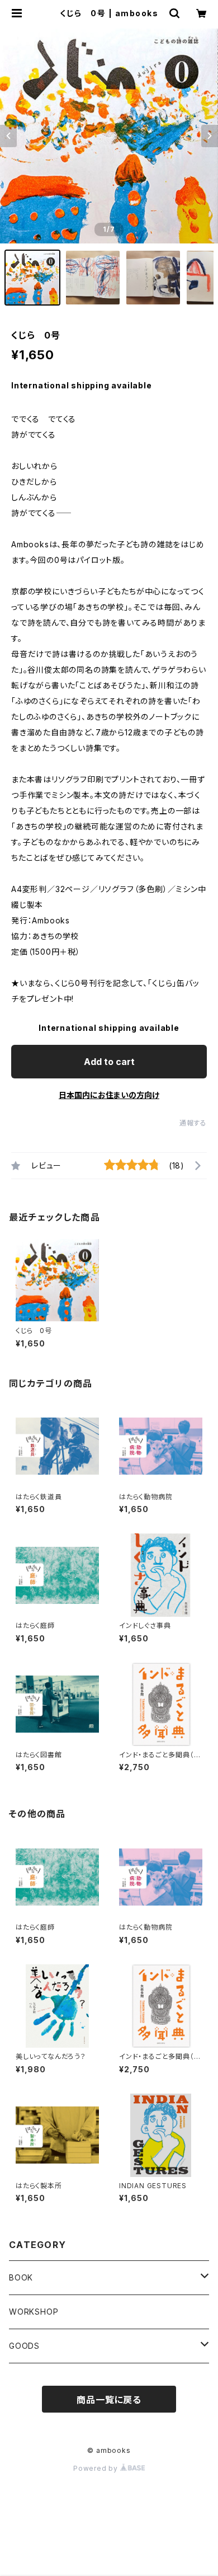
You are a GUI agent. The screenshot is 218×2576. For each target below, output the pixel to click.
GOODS (24, 2346)
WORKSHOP (34, 2312)
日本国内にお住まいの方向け (109, 1095)
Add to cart (109, 1062)
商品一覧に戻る (109, 2400)
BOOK (21, 2277)
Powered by (97, 2468)
